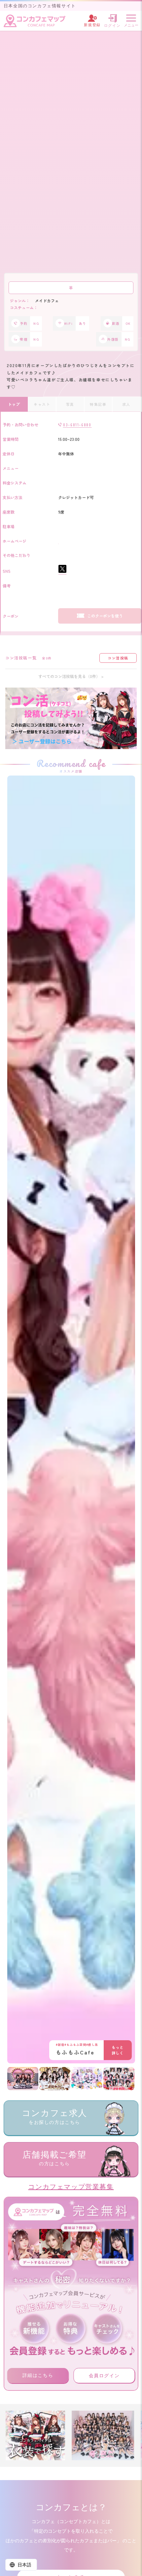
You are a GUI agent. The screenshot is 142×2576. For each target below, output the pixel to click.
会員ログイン (104, 2376)
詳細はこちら (38, 2375)
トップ (14, 404)
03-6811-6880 (77, 425)
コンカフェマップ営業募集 (71, 2187)
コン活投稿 (118, 658)
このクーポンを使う (105, 616)
